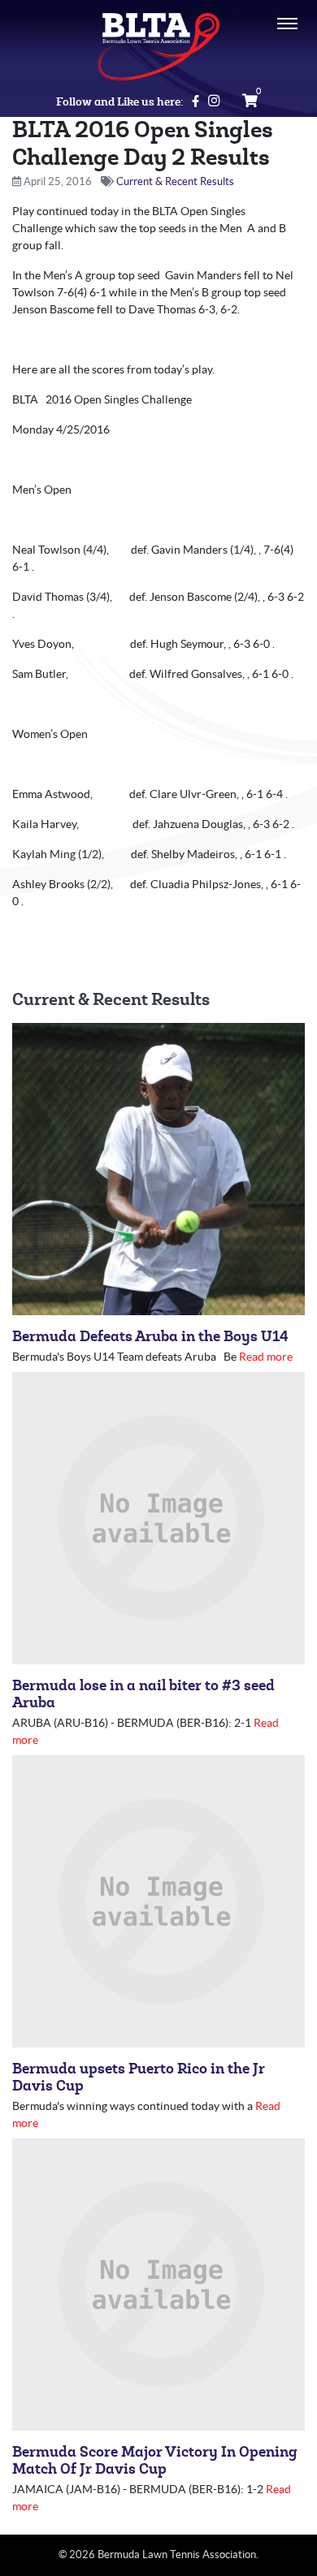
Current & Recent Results (175, 181)
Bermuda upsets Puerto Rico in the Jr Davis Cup (139, 2078)
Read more (266, 1357)
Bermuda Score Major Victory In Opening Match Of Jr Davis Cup (155, 2461)
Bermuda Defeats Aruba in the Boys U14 (150, 1337)
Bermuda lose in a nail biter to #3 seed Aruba (143, 1694)
